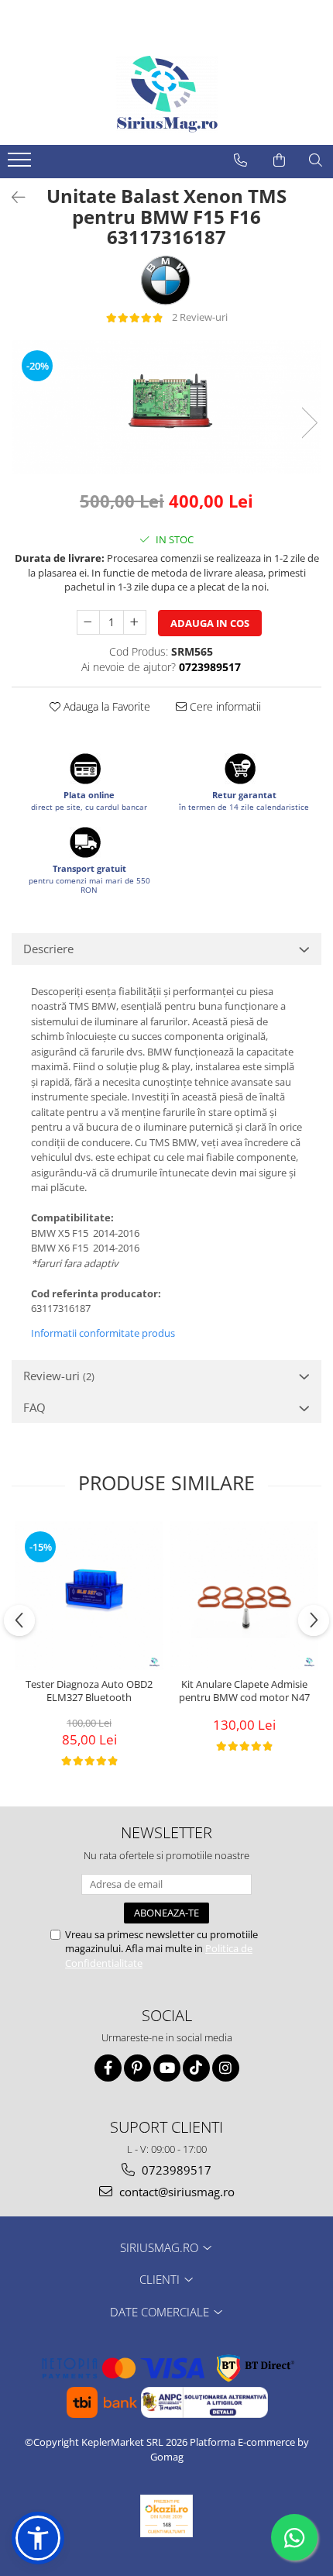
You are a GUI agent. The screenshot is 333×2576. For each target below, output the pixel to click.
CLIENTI (161, 2279)
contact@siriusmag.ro (175, 2192)
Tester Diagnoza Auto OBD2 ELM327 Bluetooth (89, 1691)
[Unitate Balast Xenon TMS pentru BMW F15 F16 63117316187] (166, 407)
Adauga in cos (210, 623)
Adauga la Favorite (105, 706)
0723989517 (175, 2170)
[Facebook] (108, 2068)
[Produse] (21, 164)
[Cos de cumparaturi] (279, 160)
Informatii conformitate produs (103, 1333)
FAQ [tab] (34, 1407)
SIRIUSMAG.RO (161, 2247)
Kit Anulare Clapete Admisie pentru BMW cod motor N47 (244, 1691)
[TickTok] (196, 2068)
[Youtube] (167, 2068)
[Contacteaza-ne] (240, 160)
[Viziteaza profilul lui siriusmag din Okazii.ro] (166, 2516)
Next (309, 423)
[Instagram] (226, 2068)
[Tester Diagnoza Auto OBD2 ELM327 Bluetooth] (89, 1596)
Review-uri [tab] (59, 1376)
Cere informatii (224, 706)
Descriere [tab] (48, 949)
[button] (38, 2538)
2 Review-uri (200, 317)
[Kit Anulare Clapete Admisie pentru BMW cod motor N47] (244, 1596)
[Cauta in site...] (316, 160)
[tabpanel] (166, 407)
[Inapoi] (12, 197)
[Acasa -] (166, 95)
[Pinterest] (137, 2068)
